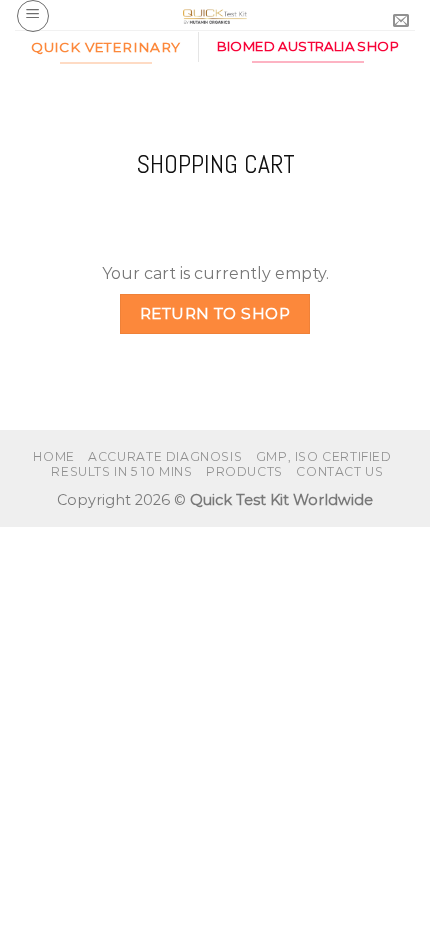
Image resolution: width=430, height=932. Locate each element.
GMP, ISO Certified (324, 456)
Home (53, 456)
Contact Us (339, 471)
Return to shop (215, 313)
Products (244, 471)
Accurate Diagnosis (165, 456)
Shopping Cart (215, 165)
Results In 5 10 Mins (121, 471)
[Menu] (33, 16)
